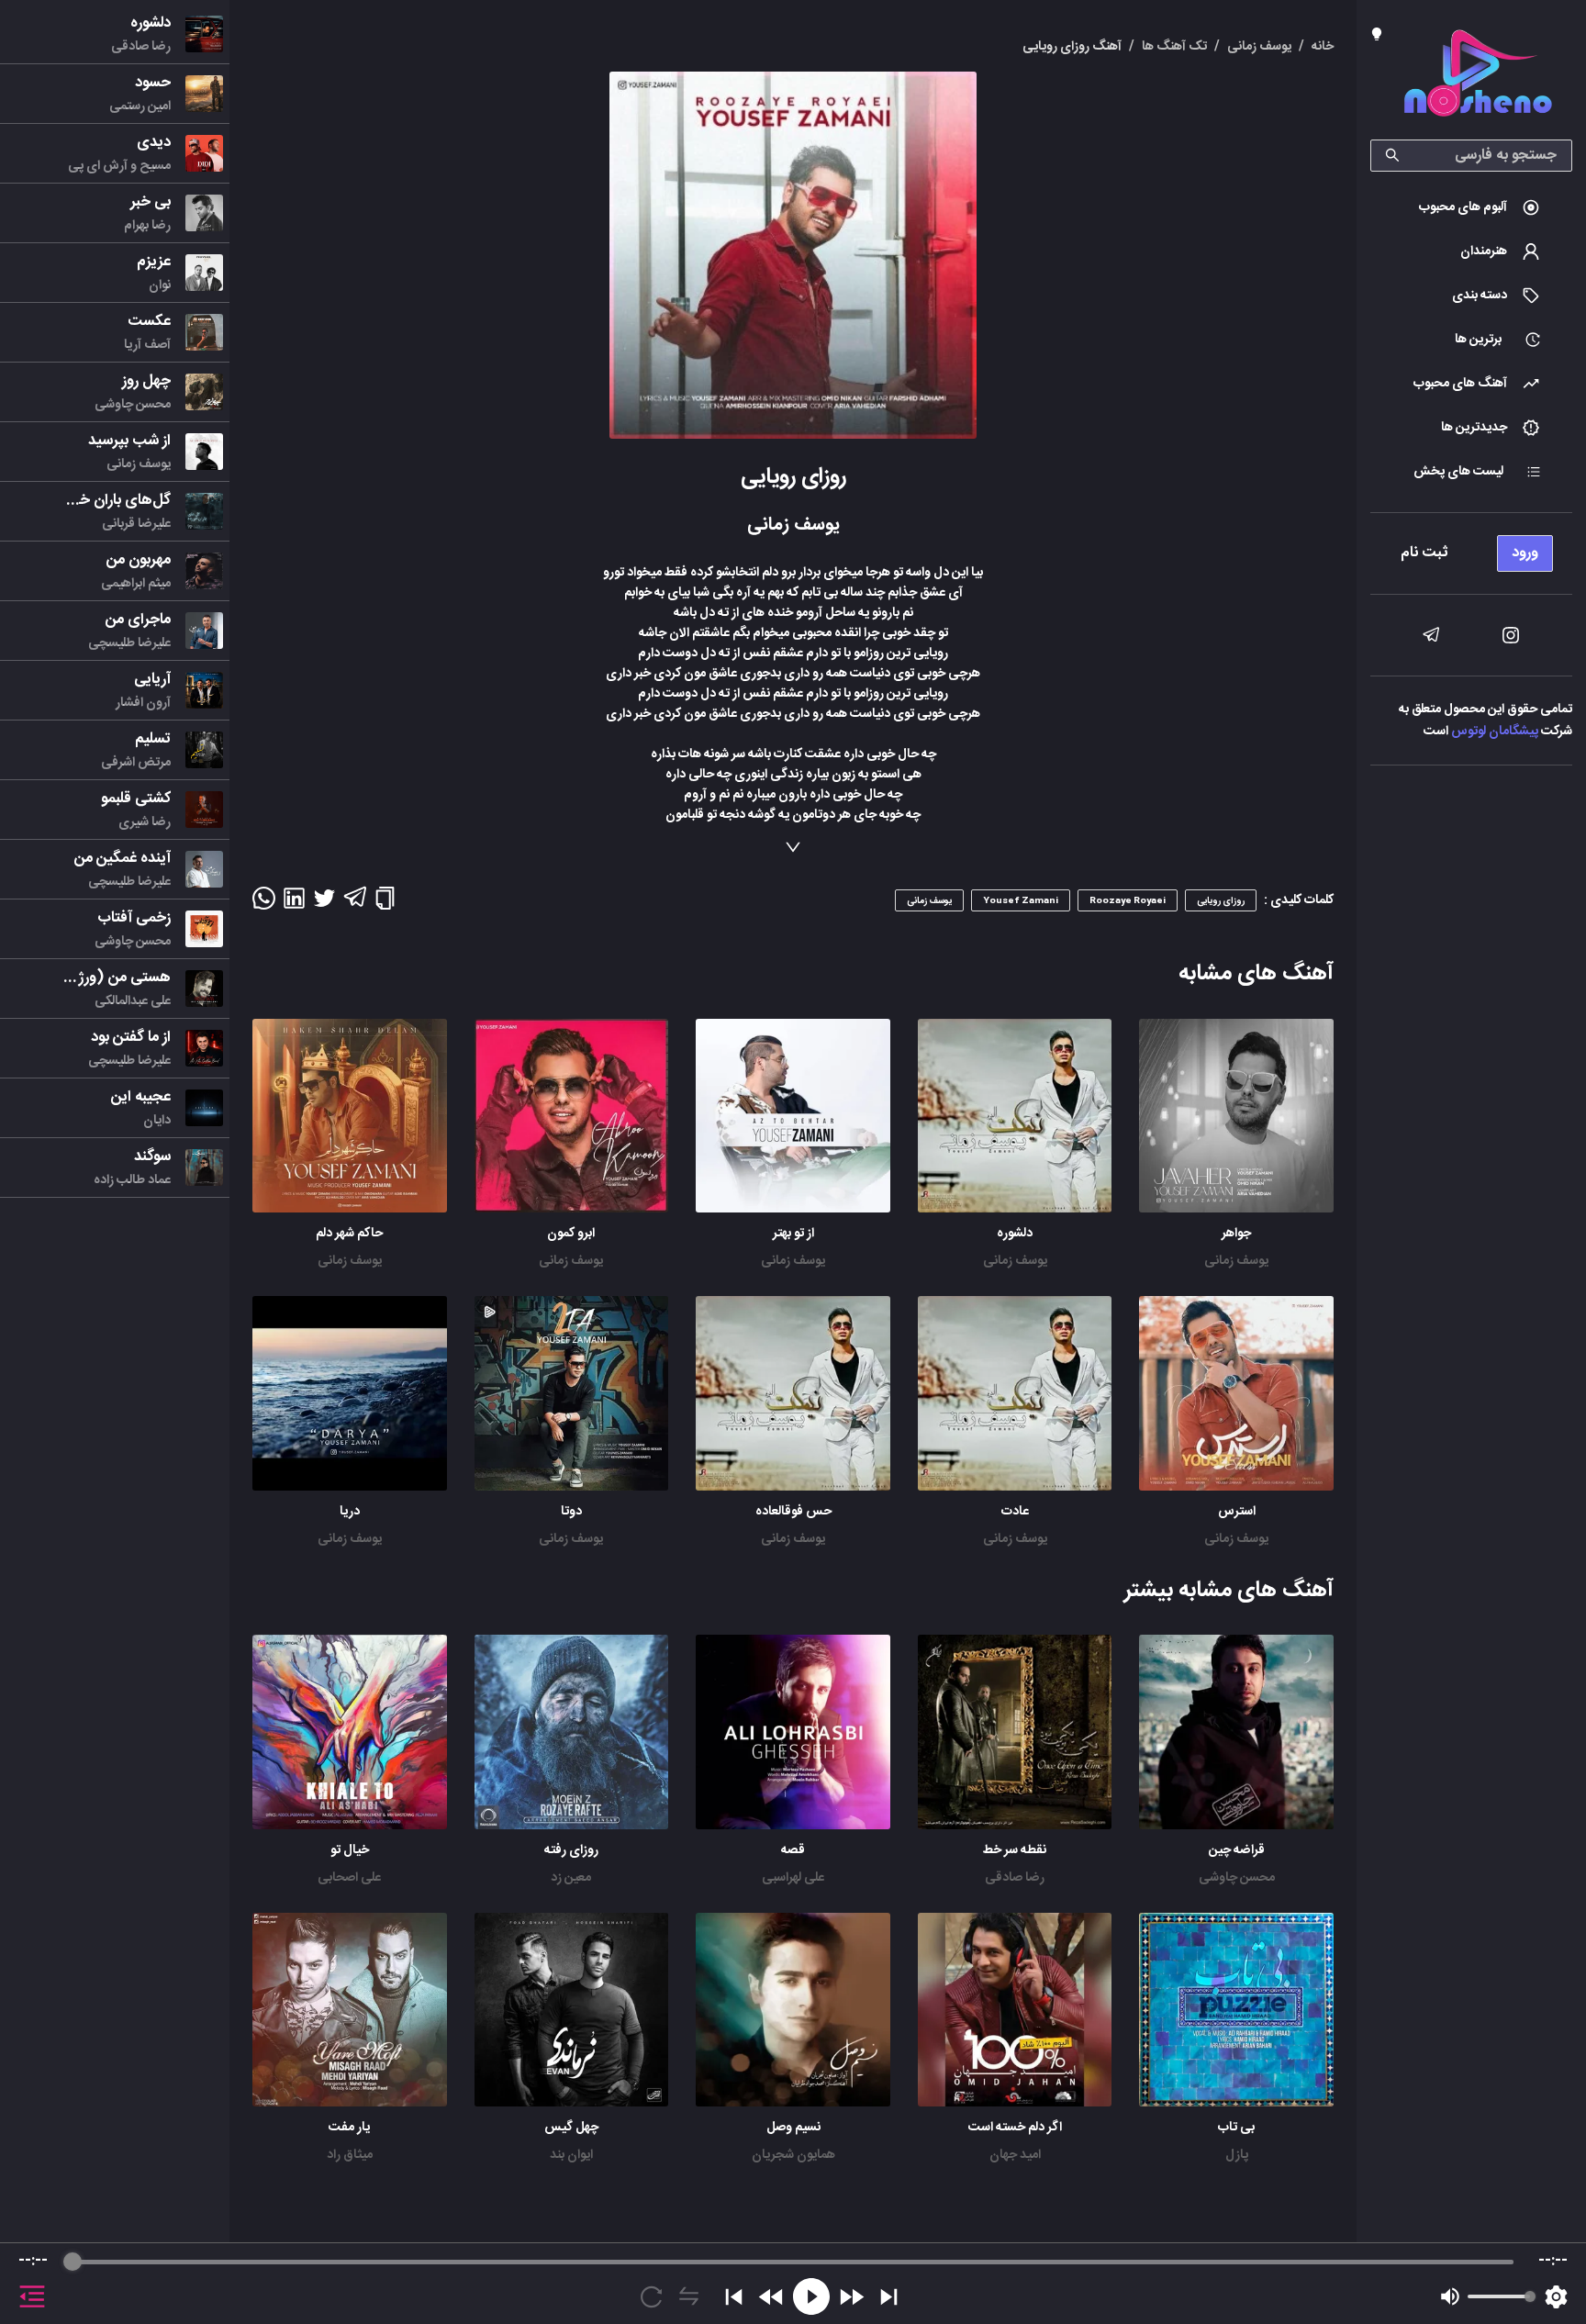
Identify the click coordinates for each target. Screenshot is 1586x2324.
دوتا (571, 1512)
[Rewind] (771, 2297)
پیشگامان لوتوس (1495, 732)
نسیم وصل (793, 2128)
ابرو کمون (571, 1234)
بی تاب (1236, 2128)
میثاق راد (350, 2155)
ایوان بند (571, 2155)
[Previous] (734, 2297)
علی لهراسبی (793, 1878)
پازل (1237, 2155)
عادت (1015, 1512)
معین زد (571, 1878)
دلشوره (1015, 1234)
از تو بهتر (793, 1234)
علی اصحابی (349, 1878)
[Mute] (1450, 2296)
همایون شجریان (793, 2155)
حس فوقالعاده (793, 1512)
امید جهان (1015, 2155)
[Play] (811, 2296)
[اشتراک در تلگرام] (355, 905)
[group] (793, 2284)
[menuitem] (1471, 207)
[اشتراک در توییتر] (324, 904)
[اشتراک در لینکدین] (294, 904)
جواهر (1236, 1234)
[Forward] (851, 2297)
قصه (793, 1850)
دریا (350, 1512)
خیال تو (350, 1850)
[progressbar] (793, 2262)
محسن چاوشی (1237, 1878)
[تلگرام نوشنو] (1431, 635)
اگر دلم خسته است (1015, 2128)
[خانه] (1478, 77)
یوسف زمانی (1236, 1261)
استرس (1237, 1512)
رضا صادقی (1015, 1878)
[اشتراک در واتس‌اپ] (264, 904)
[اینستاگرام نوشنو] (1511, 635)
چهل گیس (571, 2128)
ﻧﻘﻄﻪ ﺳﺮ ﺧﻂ (1015, 1850)
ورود (1525, 553)
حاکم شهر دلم (349, 1234)
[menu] (1471, 548)
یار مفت (349, 2128)
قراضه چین (1237, 1850)
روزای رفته (571, 1850)
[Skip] (889, 2297)
